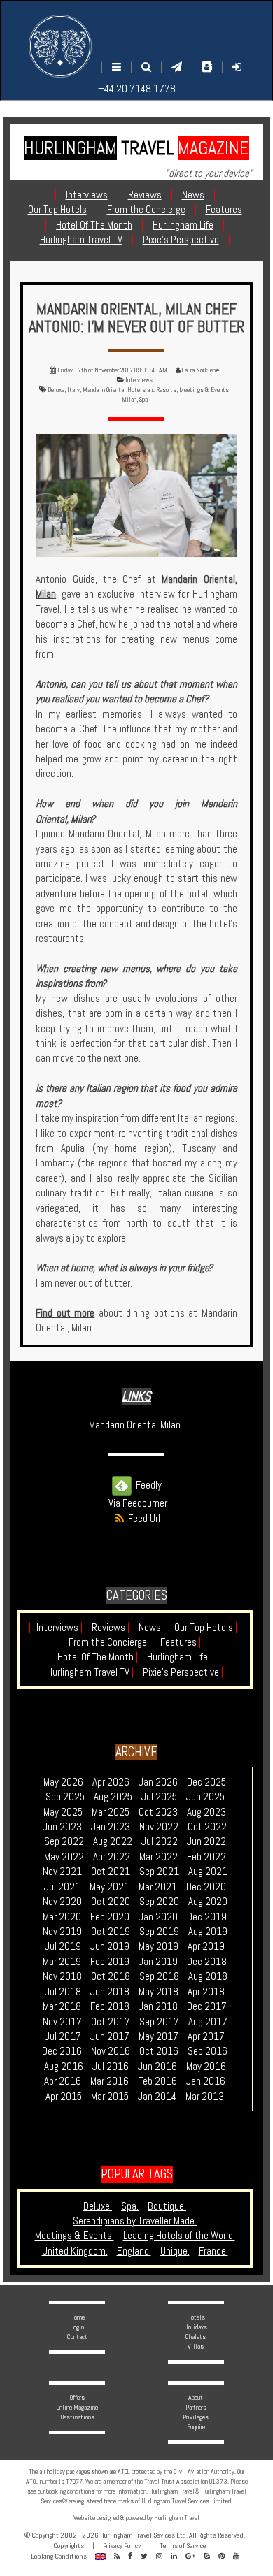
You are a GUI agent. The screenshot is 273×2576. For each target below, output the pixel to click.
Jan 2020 (158, 1917)
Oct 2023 (158, 1812)
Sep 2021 (159, 1871)
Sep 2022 (64, 1841)
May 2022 (64, 1857)
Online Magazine (77, 2407)
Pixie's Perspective (183, 1672)
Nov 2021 (62, 1871)
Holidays (196, 2327)
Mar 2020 (62, 1917)
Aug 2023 (206, 1812)
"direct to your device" (209, 173)
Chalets (196, 2337)
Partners (196, 2407)
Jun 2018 (110, 1991)
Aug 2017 (208, 2021)
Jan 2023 (111, 1826)
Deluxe (56, 390)
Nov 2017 (62, 2021)
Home (77, 2317)
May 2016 (206, 2066)
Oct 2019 (111, 1931)
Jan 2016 (206, 2081)
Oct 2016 (159, 2051)
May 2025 (63, 1812)
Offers (77, 2397)
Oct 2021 (111, 1871)
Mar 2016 (110, 2081)
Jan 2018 (158, 2006)
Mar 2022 (159, 1857)
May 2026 (63, 1782)
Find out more (65, 1313)
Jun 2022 (206, 1841)
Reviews (111, 1627)
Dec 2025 (206, 1782)
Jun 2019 (110, 1946)
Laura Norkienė (201, 370)
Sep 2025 (65, 1796)
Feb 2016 (157, 2081)
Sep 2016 (208, 2051)
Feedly (147, 1485)
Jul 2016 (111, 2066)
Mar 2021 (158, 1887)
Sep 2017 (159, 2021)
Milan (129, 399)
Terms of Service (183, 2546)
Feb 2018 (110, 2006)
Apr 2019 (206, 1946)
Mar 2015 (110, 2096)
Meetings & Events (204, 390)
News (152, 1627)
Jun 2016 (157, 2066)
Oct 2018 (111, 1976)
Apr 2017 (206, 2036)
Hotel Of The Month (98, 1657)
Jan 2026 (158, 1782)
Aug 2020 (208, 1901)
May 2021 (110, 1887)
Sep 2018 (159, 1976)
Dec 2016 (62, 2051)
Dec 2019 (207, 1917)
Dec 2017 (207, 2006)
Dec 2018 (207, 1961)
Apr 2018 (206, 1991)
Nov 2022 (159, 1826)
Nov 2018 (62, 1976)
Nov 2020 (62, 1901)
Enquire (196, 2427)
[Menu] (117, 67)
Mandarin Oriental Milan (135, 1425)
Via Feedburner (138, 1503)
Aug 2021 (208, 1871)
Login (77, 2327)
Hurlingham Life (180, 1657)
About (196, 2397)
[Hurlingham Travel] (60, 46)
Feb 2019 (110, 1961)
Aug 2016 (64, 2066)
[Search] (146, 67)
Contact (77, 2337)
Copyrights (69, 2546)
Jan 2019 (158, 1961)
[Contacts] (207, 67)
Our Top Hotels (206, 1627)
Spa (143, 399)
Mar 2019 (62, 1961)
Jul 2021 (62, 1887)
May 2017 (159, 2036)
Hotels (196, 2317)
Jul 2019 (63, 1946)
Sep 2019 (159, 1931)
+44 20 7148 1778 (137, 88)
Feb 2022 (206, 1857)
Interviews (139, 380)
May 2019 (159, 1946)
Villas (196, 2346)
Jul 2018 (63, 1991)
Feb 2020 (110, 1917)
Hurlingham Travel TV (90, 1672)
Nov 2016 (111, 2051)
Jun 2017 (110, 2036)
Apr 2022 (112, 1857)
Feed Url (142, 1518)
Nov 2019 (62, 1931)
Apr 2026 (111, 1782)
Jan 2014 (157, 2096)
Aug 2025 (113, 1796)
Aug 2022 (113, 1841)
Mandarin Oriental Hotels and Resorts (129, 390)
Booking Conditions (59, 2556)
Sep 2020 (159, 1901)
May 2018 (159, 1991)
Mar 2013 (205, 2096)
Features (181, 1642)
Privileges (196, 2417)
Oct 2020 (111, 1901)
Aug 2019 (208, 1931)
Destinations (77, 2417)
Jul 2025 (159, 1796)
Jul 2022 (160, 1841)
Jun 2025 (205, 1796)
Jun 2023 (62, 1826)
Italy (73, 390)
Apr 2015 (64, 2096)
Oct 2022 (207, 1826)
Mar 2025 (111, 1812)
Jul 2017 (63, 2036)
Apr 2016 (63, 2081)
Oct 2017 (111, 2021)
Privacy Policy (122, 2546)
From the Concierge (110, 1642)
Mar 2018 (62, 2006)
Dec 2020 (206, 1887)
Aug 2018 (208, 1976)
